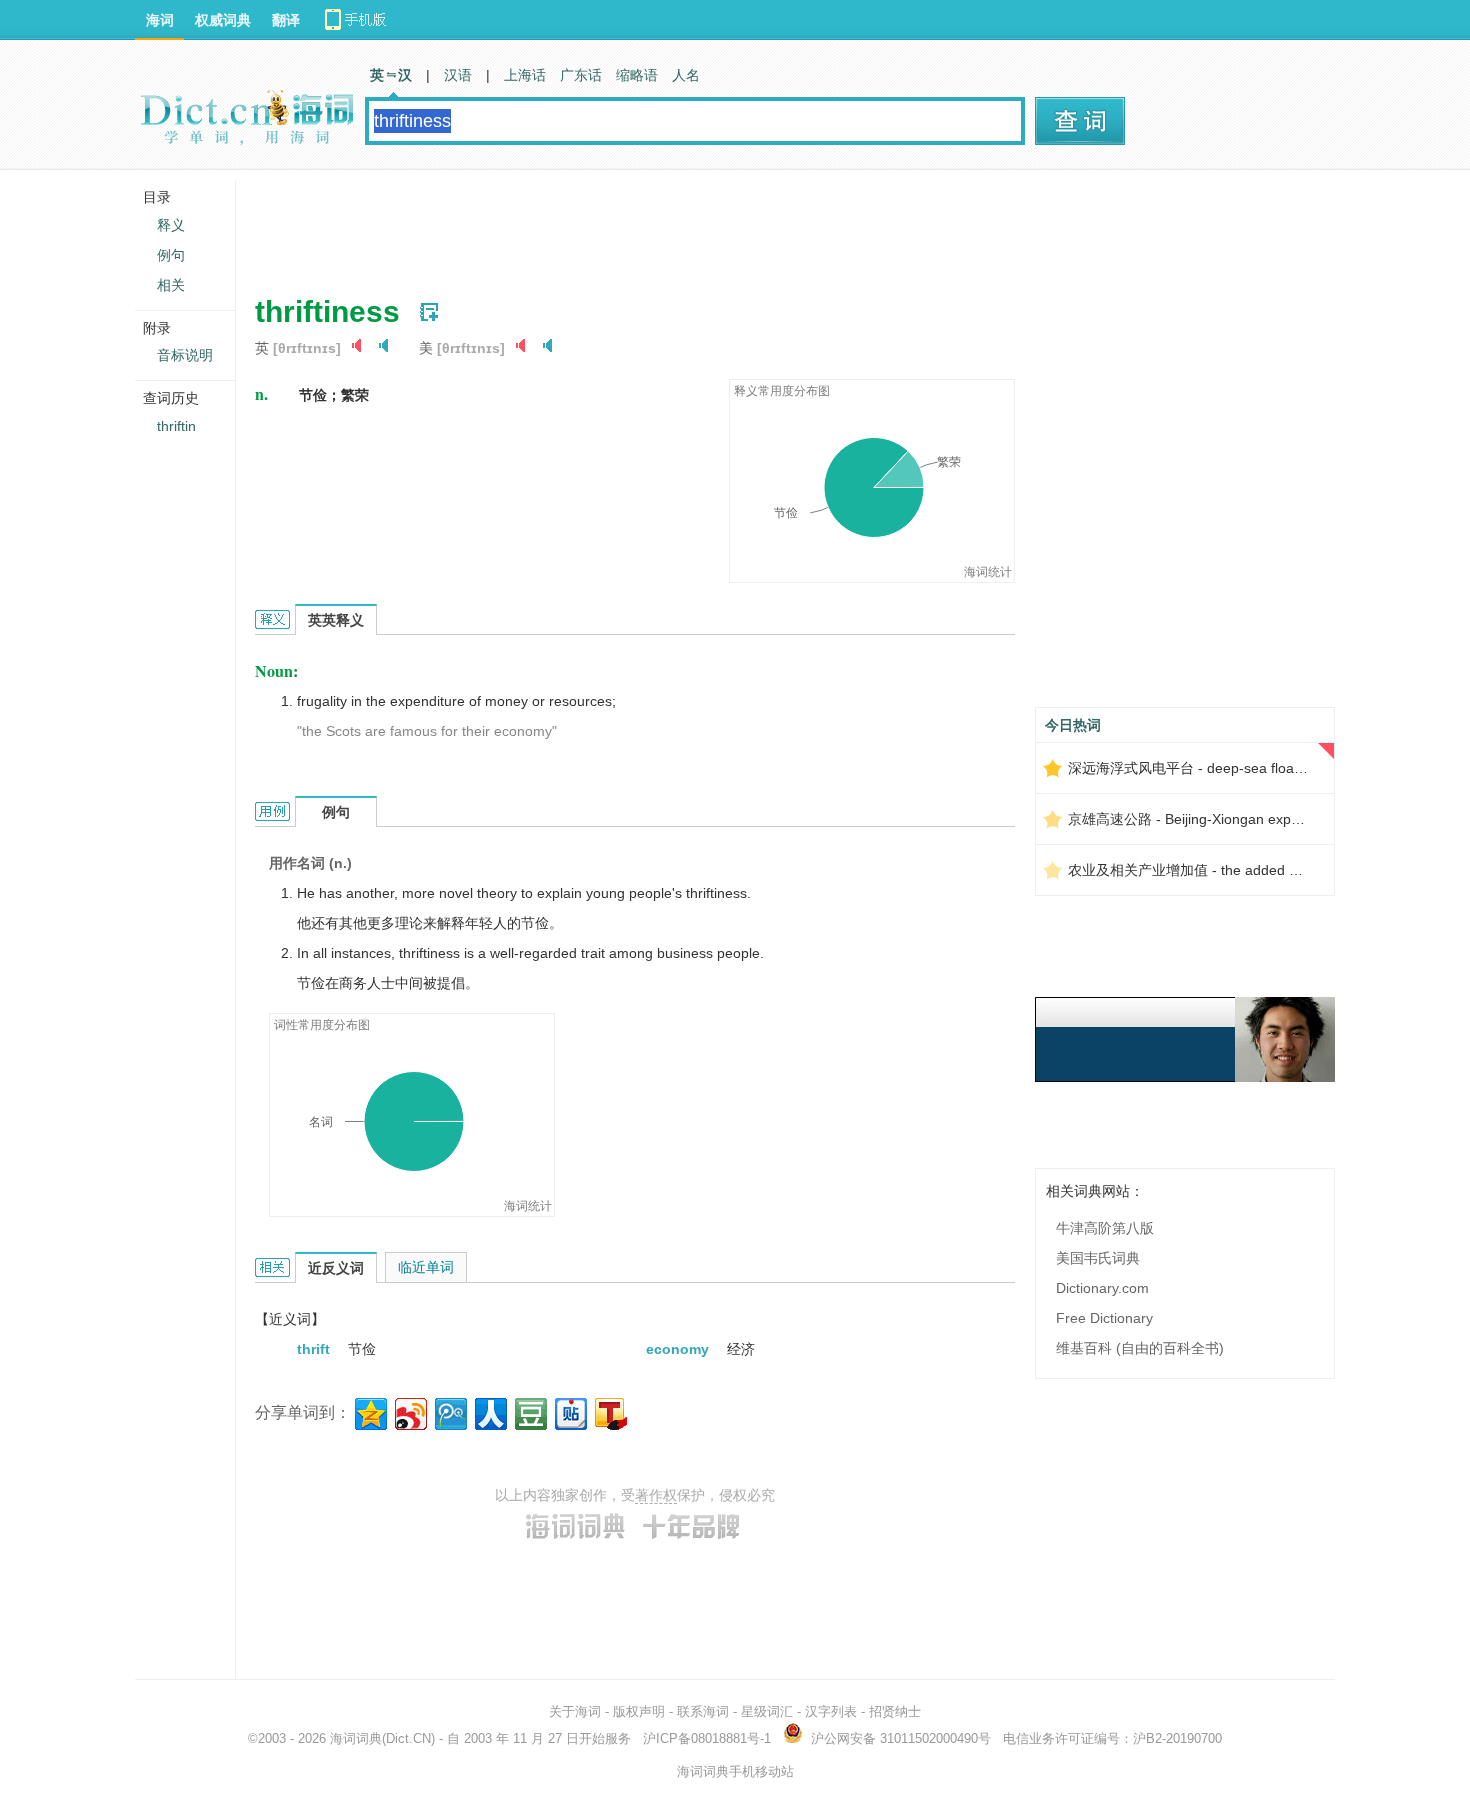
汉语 (458, 75)
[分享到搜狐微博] (609, 1411)
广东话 (581, 75)
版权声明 (639, 1711)
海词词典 (356, 1738)
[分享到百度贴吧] (569, 1411)
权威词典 (223, 20)
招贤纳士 (895, 1711)
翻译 (286, 20)
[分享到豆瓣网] (529, 1411)
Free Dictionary (1104, 1318)
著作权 (656, 1495)
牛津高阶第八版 (1105, 1228)
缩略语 (637, 75)
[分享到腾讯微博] (449, 1411)
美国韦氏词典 (1098, 1258)
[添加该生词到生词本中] (429, 312)
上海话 (525, 75)
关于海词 (575, 1711)
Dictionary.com (1102, 1288)
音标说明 (185, 355)
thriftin (176, 426)
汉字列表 (831, 1711)
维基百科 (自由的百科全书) (1140, 1348)
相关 (171, 285)
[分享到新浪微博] (409, 1411)
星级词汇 (767, 1711)
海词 (160, 20)
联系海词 (703, 1711)
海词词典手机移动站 (735, 1771)
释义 (171, 225)
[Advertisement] (619, 225)
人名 (686, 75)
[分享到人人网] (489, 1411)
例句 (171, 255)
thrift (315, 1349)
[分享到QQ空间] (369, 1411)
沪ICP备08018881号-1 (707, 1738)
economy (679, 1349)
